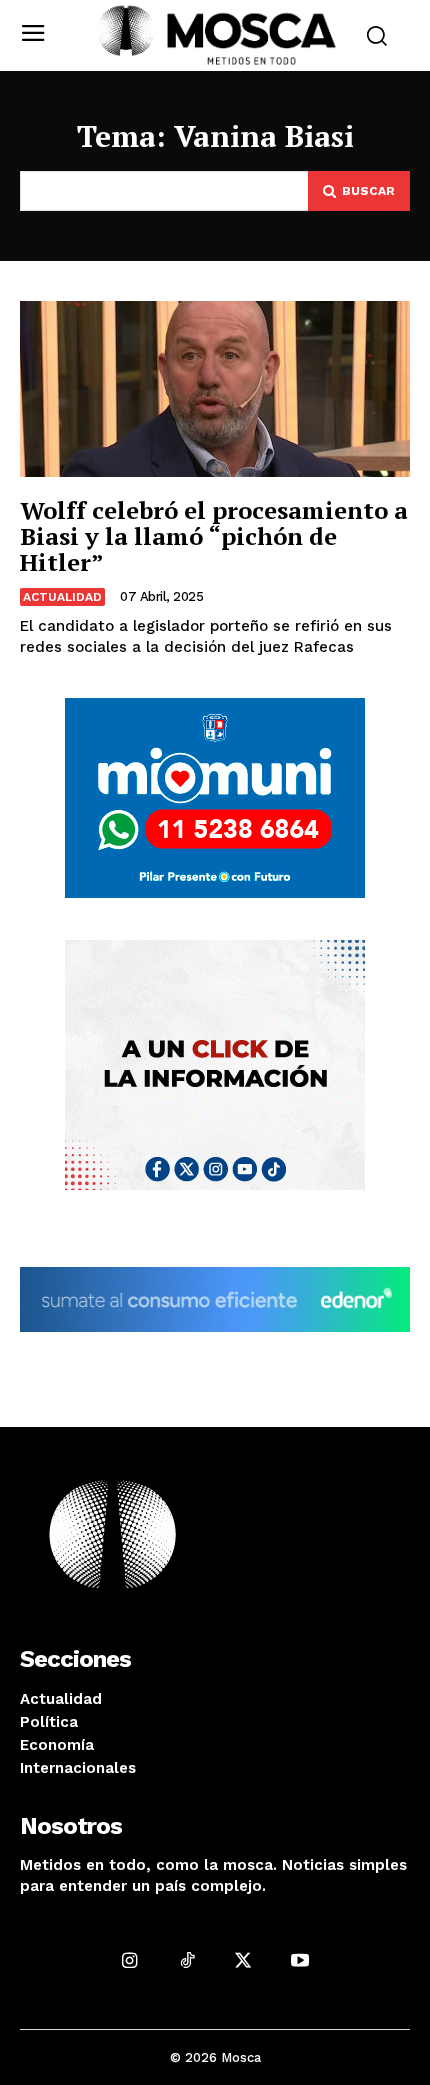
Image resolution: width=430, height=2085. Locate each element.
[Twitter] (243, 1960)
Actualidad (62, 597)
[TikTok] (186, 1960)
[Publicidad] (215, 798)
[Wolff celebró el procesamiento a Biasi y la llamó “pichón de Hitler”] (215, 389)
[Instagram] (129, 1960)
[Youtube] (300, 1960)
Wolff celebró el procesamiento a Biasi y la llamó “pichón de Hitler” (214, 536)
